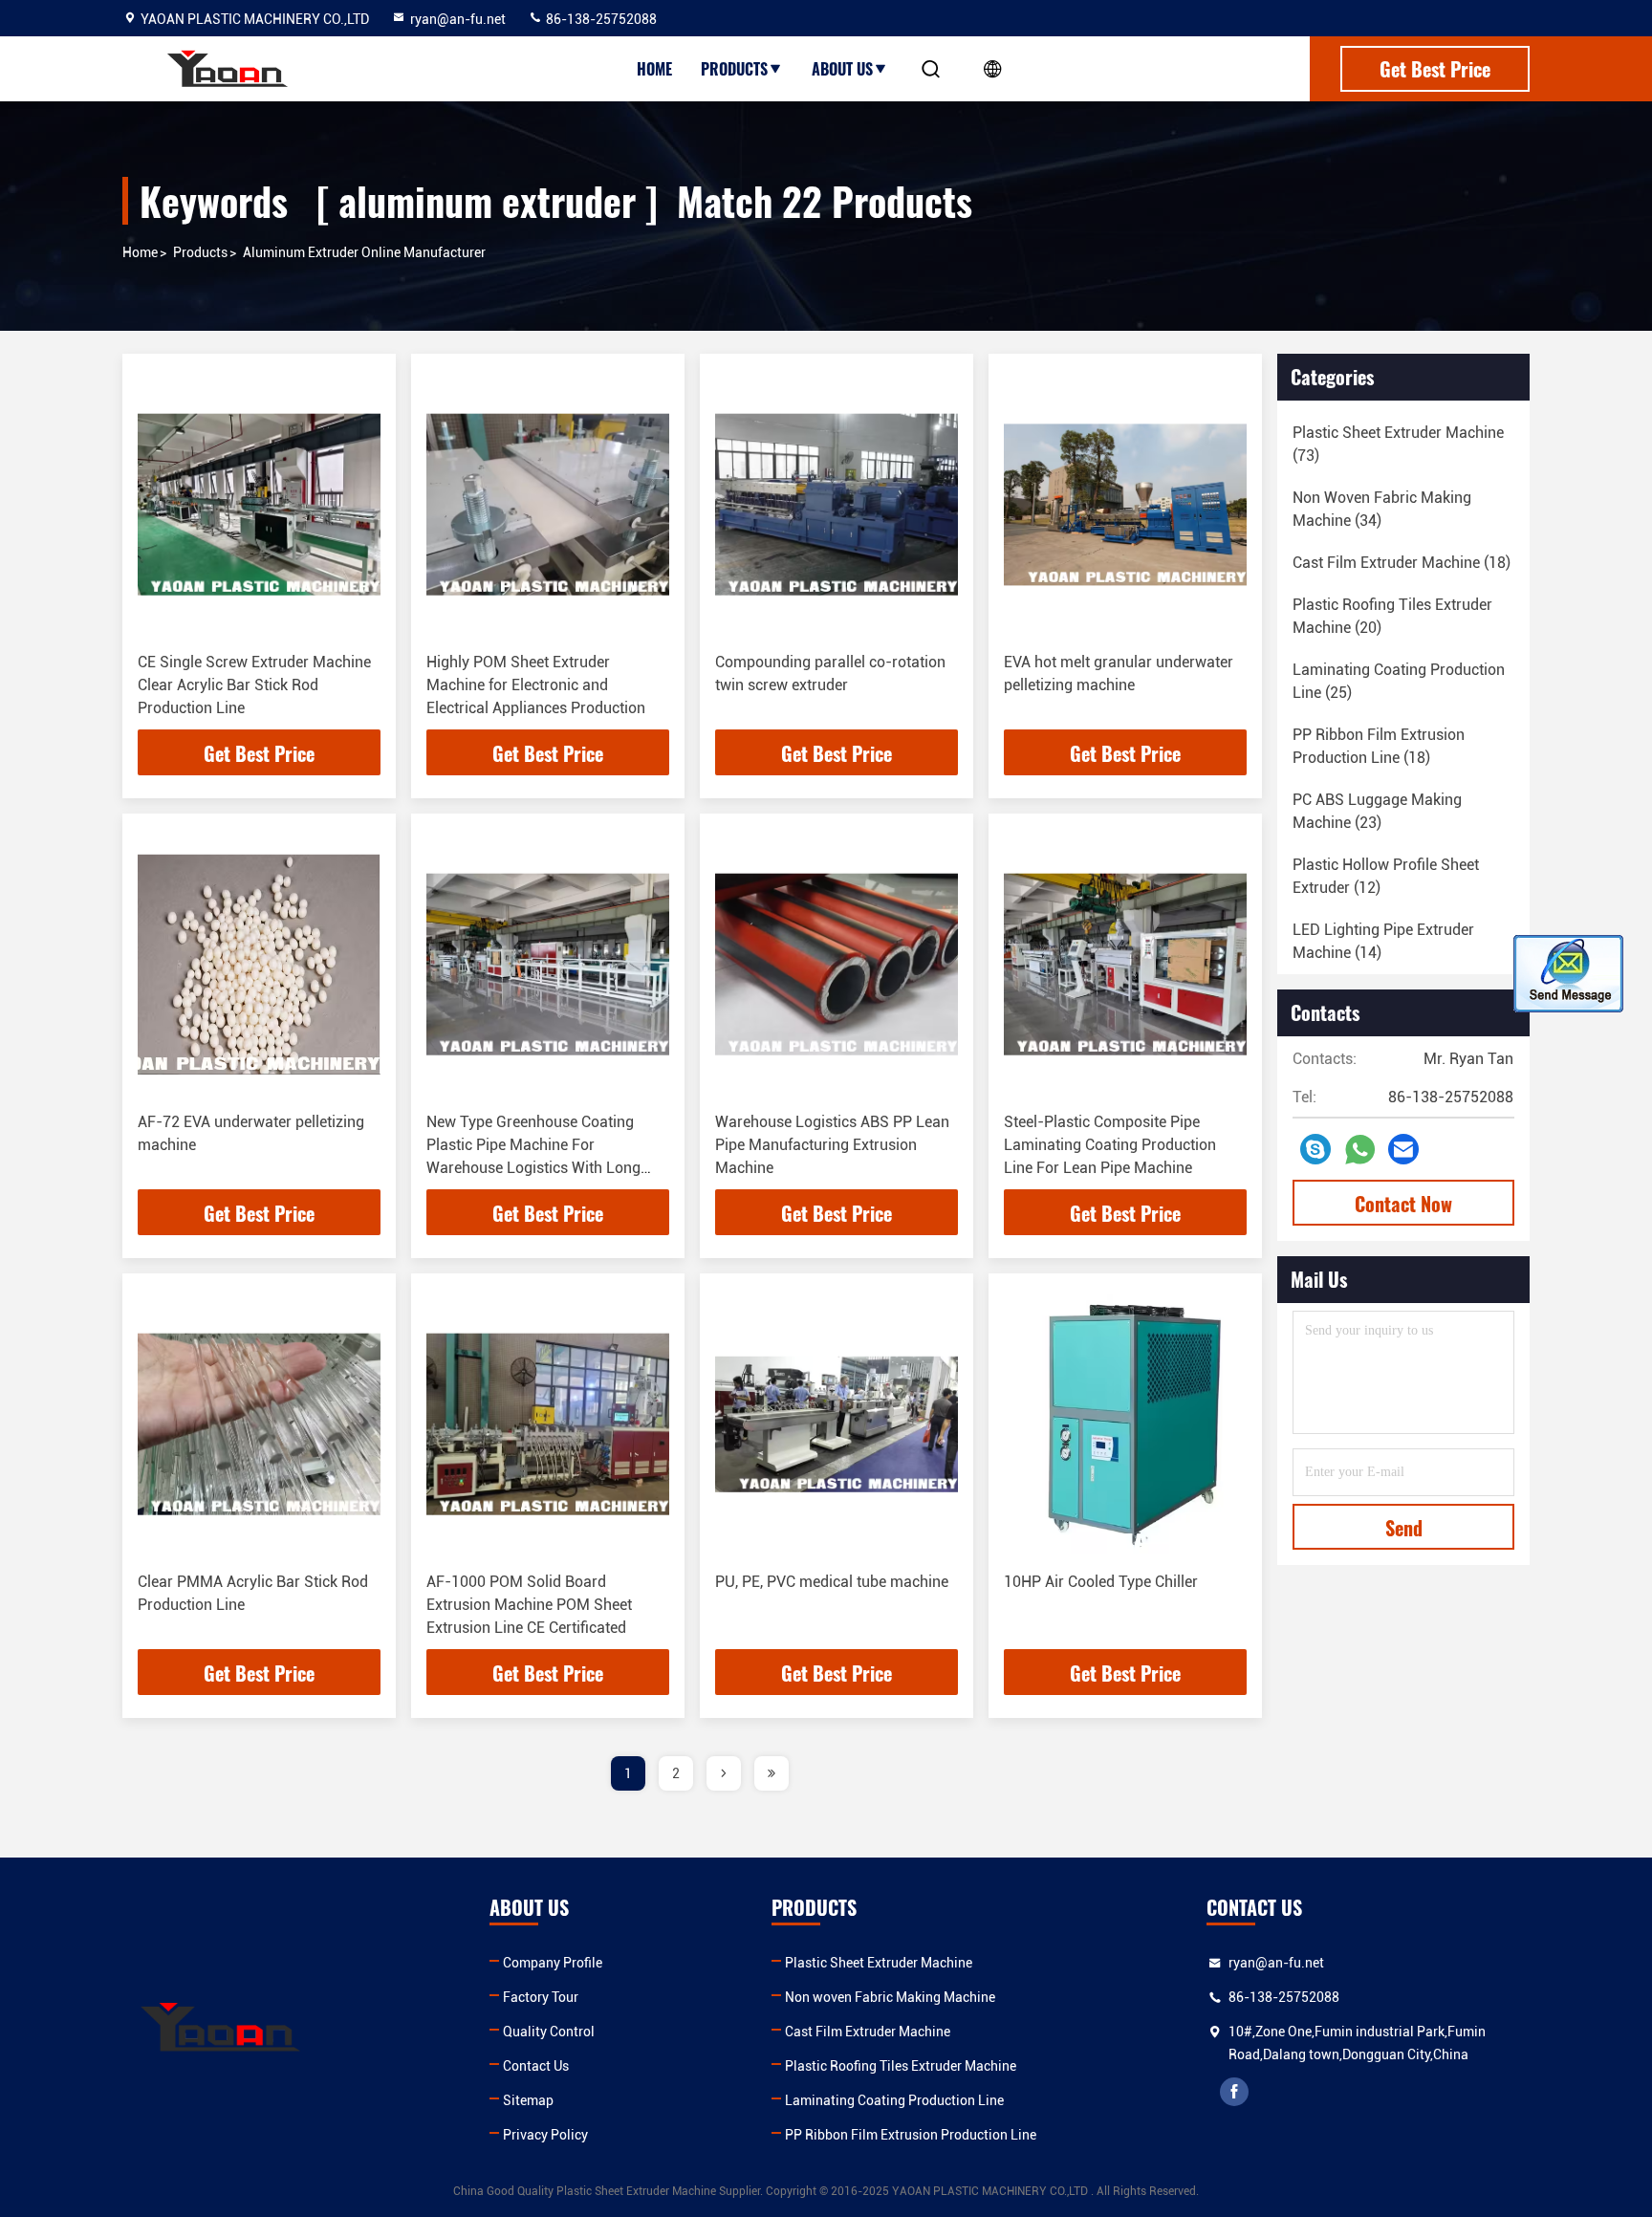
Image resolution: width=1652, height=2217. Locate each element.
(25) (1399, 681)
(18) (1402, 563)
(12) (1386, 876)
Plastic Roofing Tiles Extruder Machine (901, 2066)
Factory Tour (541, 1997)
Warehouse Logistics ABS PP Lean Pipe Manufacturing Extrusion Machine (832, 1145)
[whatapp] (1360, 1150)
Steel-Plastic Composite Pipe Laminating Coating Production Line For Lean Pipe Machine (1110, 1145)
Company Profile (553, 1963)
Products (734, 69)
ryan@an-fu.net (458, 19)
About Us (842, 69)
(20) (1392, 616)
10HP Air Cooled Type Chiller (1101, 1582)
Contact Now (1403, 1204)
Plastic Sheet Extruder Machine (879, 1963)
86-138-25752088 (600, 19)
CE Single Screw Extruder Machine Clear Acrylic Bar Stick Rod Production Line (254, 685)
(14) (1383, 941)
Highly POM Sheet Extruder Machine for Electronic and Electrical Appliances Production (536, 685)
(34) (1382, 509)
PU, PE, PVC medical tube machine (832, 1582)
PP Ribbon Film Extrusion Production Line (911, 2135)
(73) (1398, 444)
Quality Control (549, 2032)
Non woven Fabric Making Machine (890, 1997)
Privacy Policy (545, 2135)
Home (654, 69)
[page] (724, 1773)
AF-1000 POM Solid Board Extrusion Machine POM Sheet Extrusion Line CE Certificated (529, 1605)
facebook (1234, 2092)
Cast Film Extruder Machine (868, 2032)
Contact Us (536, 2066)
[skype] (1315, 1149)
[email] (1403, 1149)
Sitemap (528, 2100)
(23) (1377, 811)
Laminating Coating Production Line (894, 2100)
